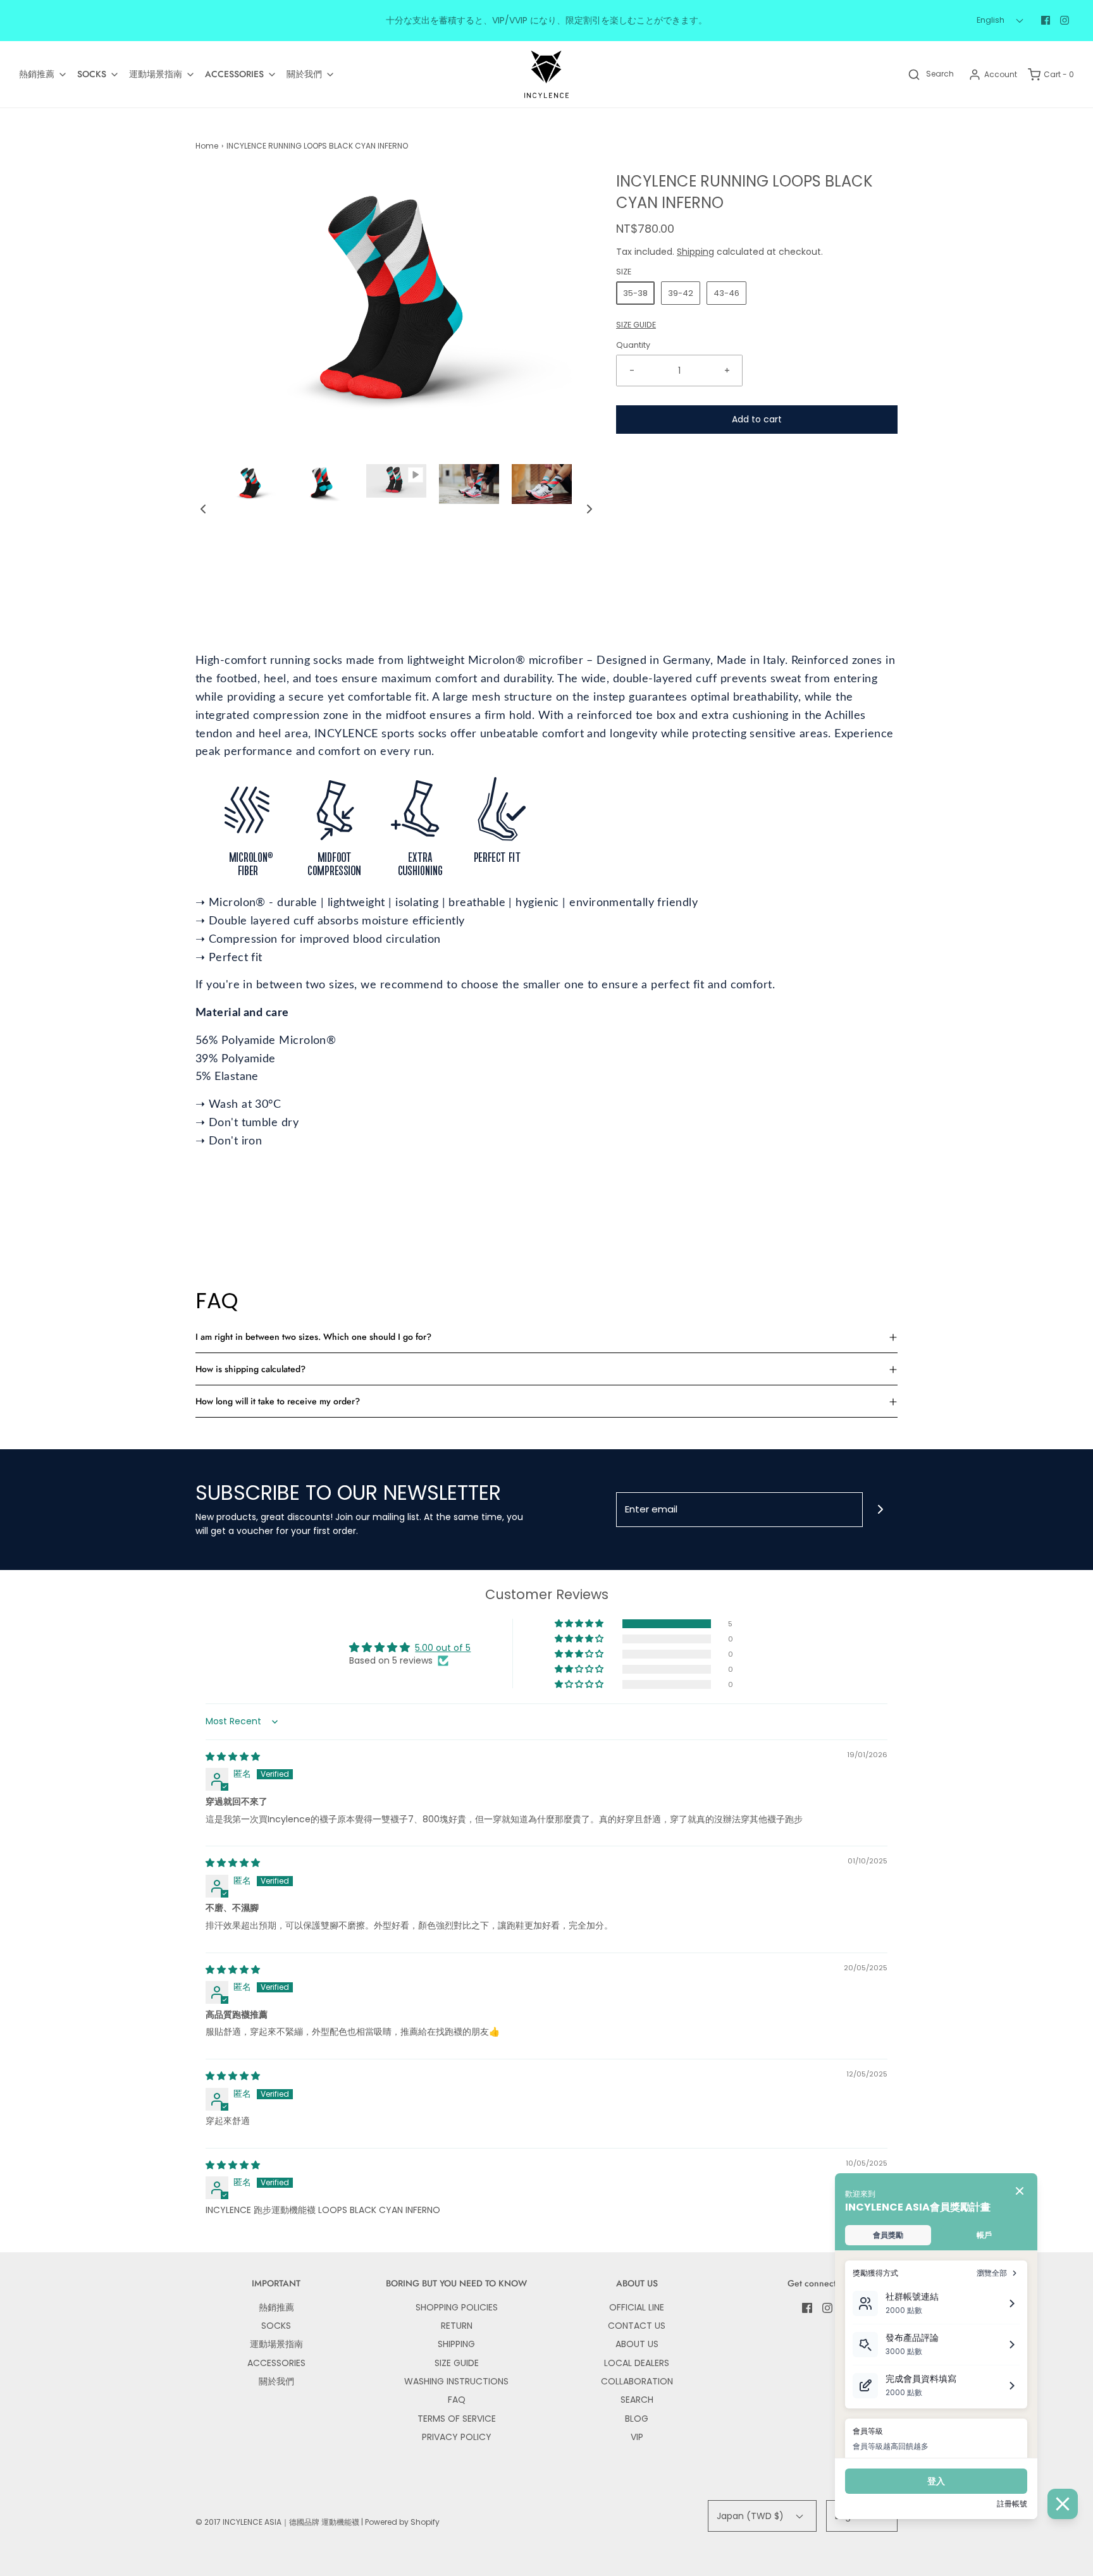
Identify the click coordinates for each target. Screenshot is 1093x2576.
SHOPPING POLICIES (457, 2307)
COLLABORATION (637, 2381)
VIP (637, 2437)
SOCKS (276, 2326)
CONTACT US (637, 2326)
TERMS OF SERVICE (457, 2419)
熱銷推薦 (276, 2307)
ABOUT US (637, 2344)
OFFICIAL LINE (637, 2307)
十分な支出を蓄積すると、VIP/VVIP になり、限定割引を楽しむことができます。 (546, 20)
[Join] (880, 1510)
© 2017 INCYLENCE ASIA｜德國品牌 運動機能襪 (277, 2522)
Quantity (633, 345)
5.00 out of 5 (443, 1648)
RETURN (457, 2326)
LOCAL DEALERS (637, 2363)
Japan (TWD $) (751, 2516)
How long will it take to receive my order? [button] (278, 1401)
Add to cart (757, 419)
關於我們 (276, 2381)
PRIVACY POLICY (457, 2437)
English (991, 20)
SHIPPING (456, 2344)
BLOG (637, 2419)
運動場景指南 (276, 2344)
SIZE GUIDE (636, 325)
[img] (233, 1757)
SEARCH (637, 2400)
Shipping (695, 252)
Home (207, 146)
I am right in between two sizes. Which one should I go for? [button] (313, 1337)
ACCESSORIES (276, 2363)
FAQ (457, 2400)
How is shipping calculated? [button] (250, 1369)
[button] (203, 509)
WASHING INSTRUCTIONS (456, 2381)
